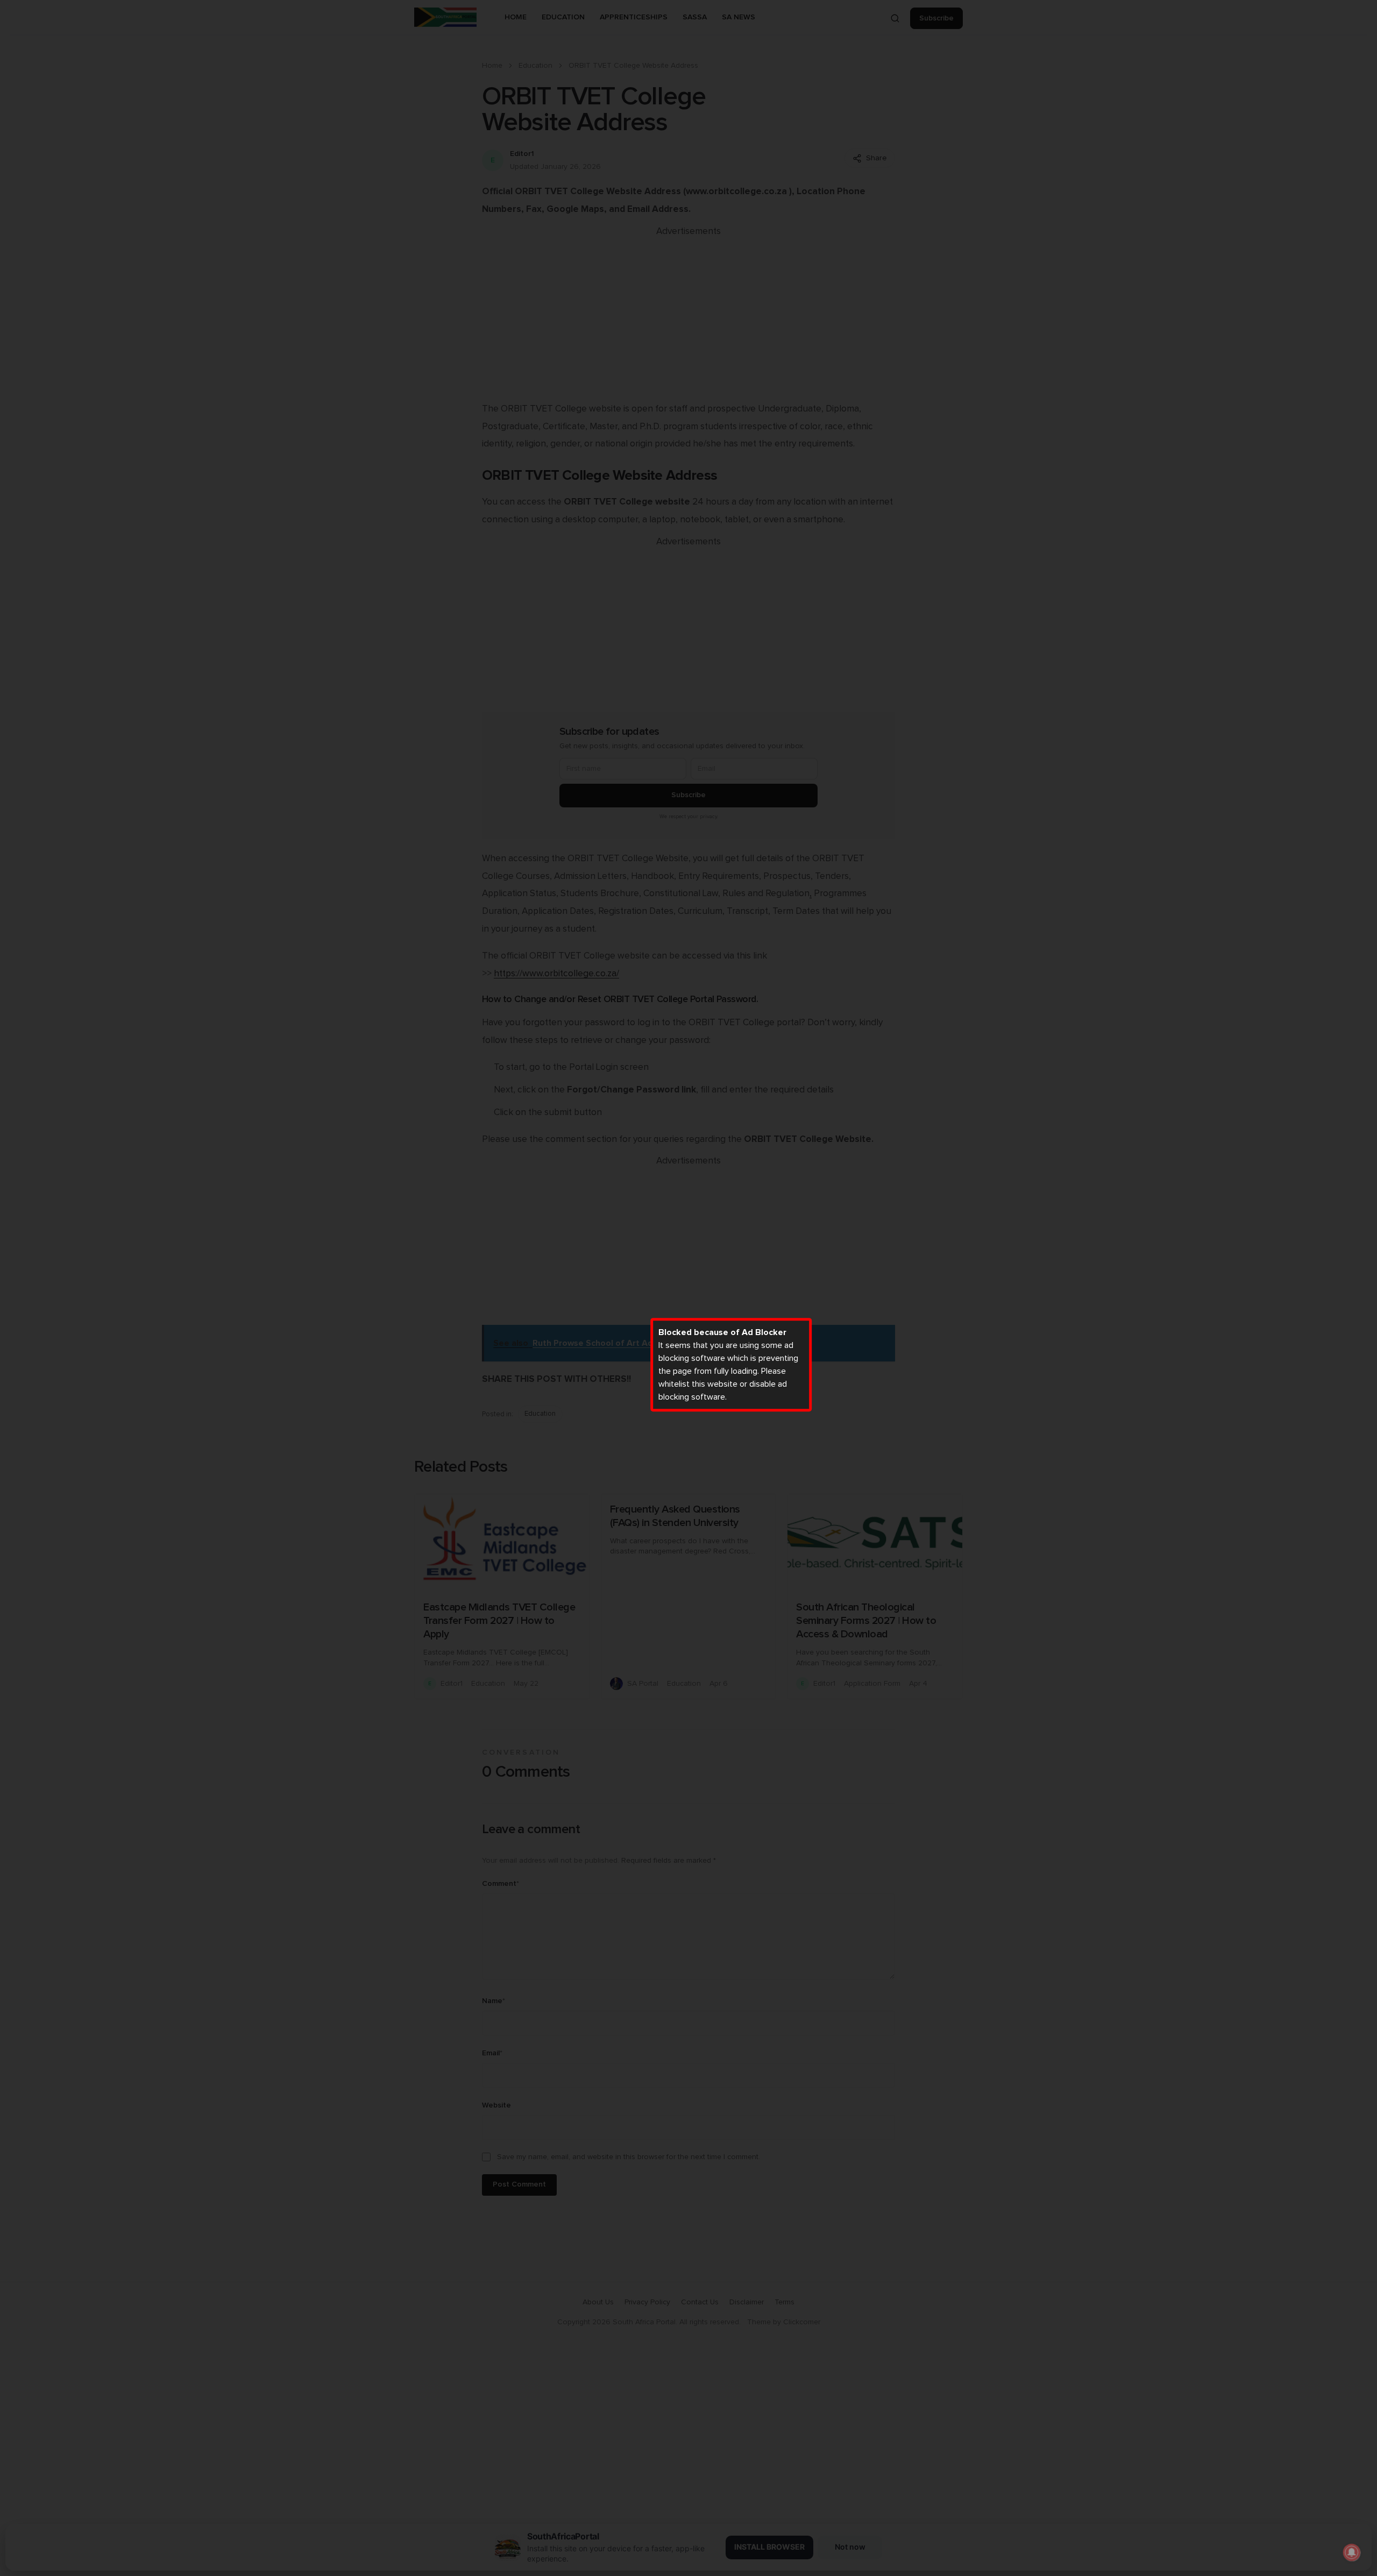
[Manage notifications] (1352, 2552)
